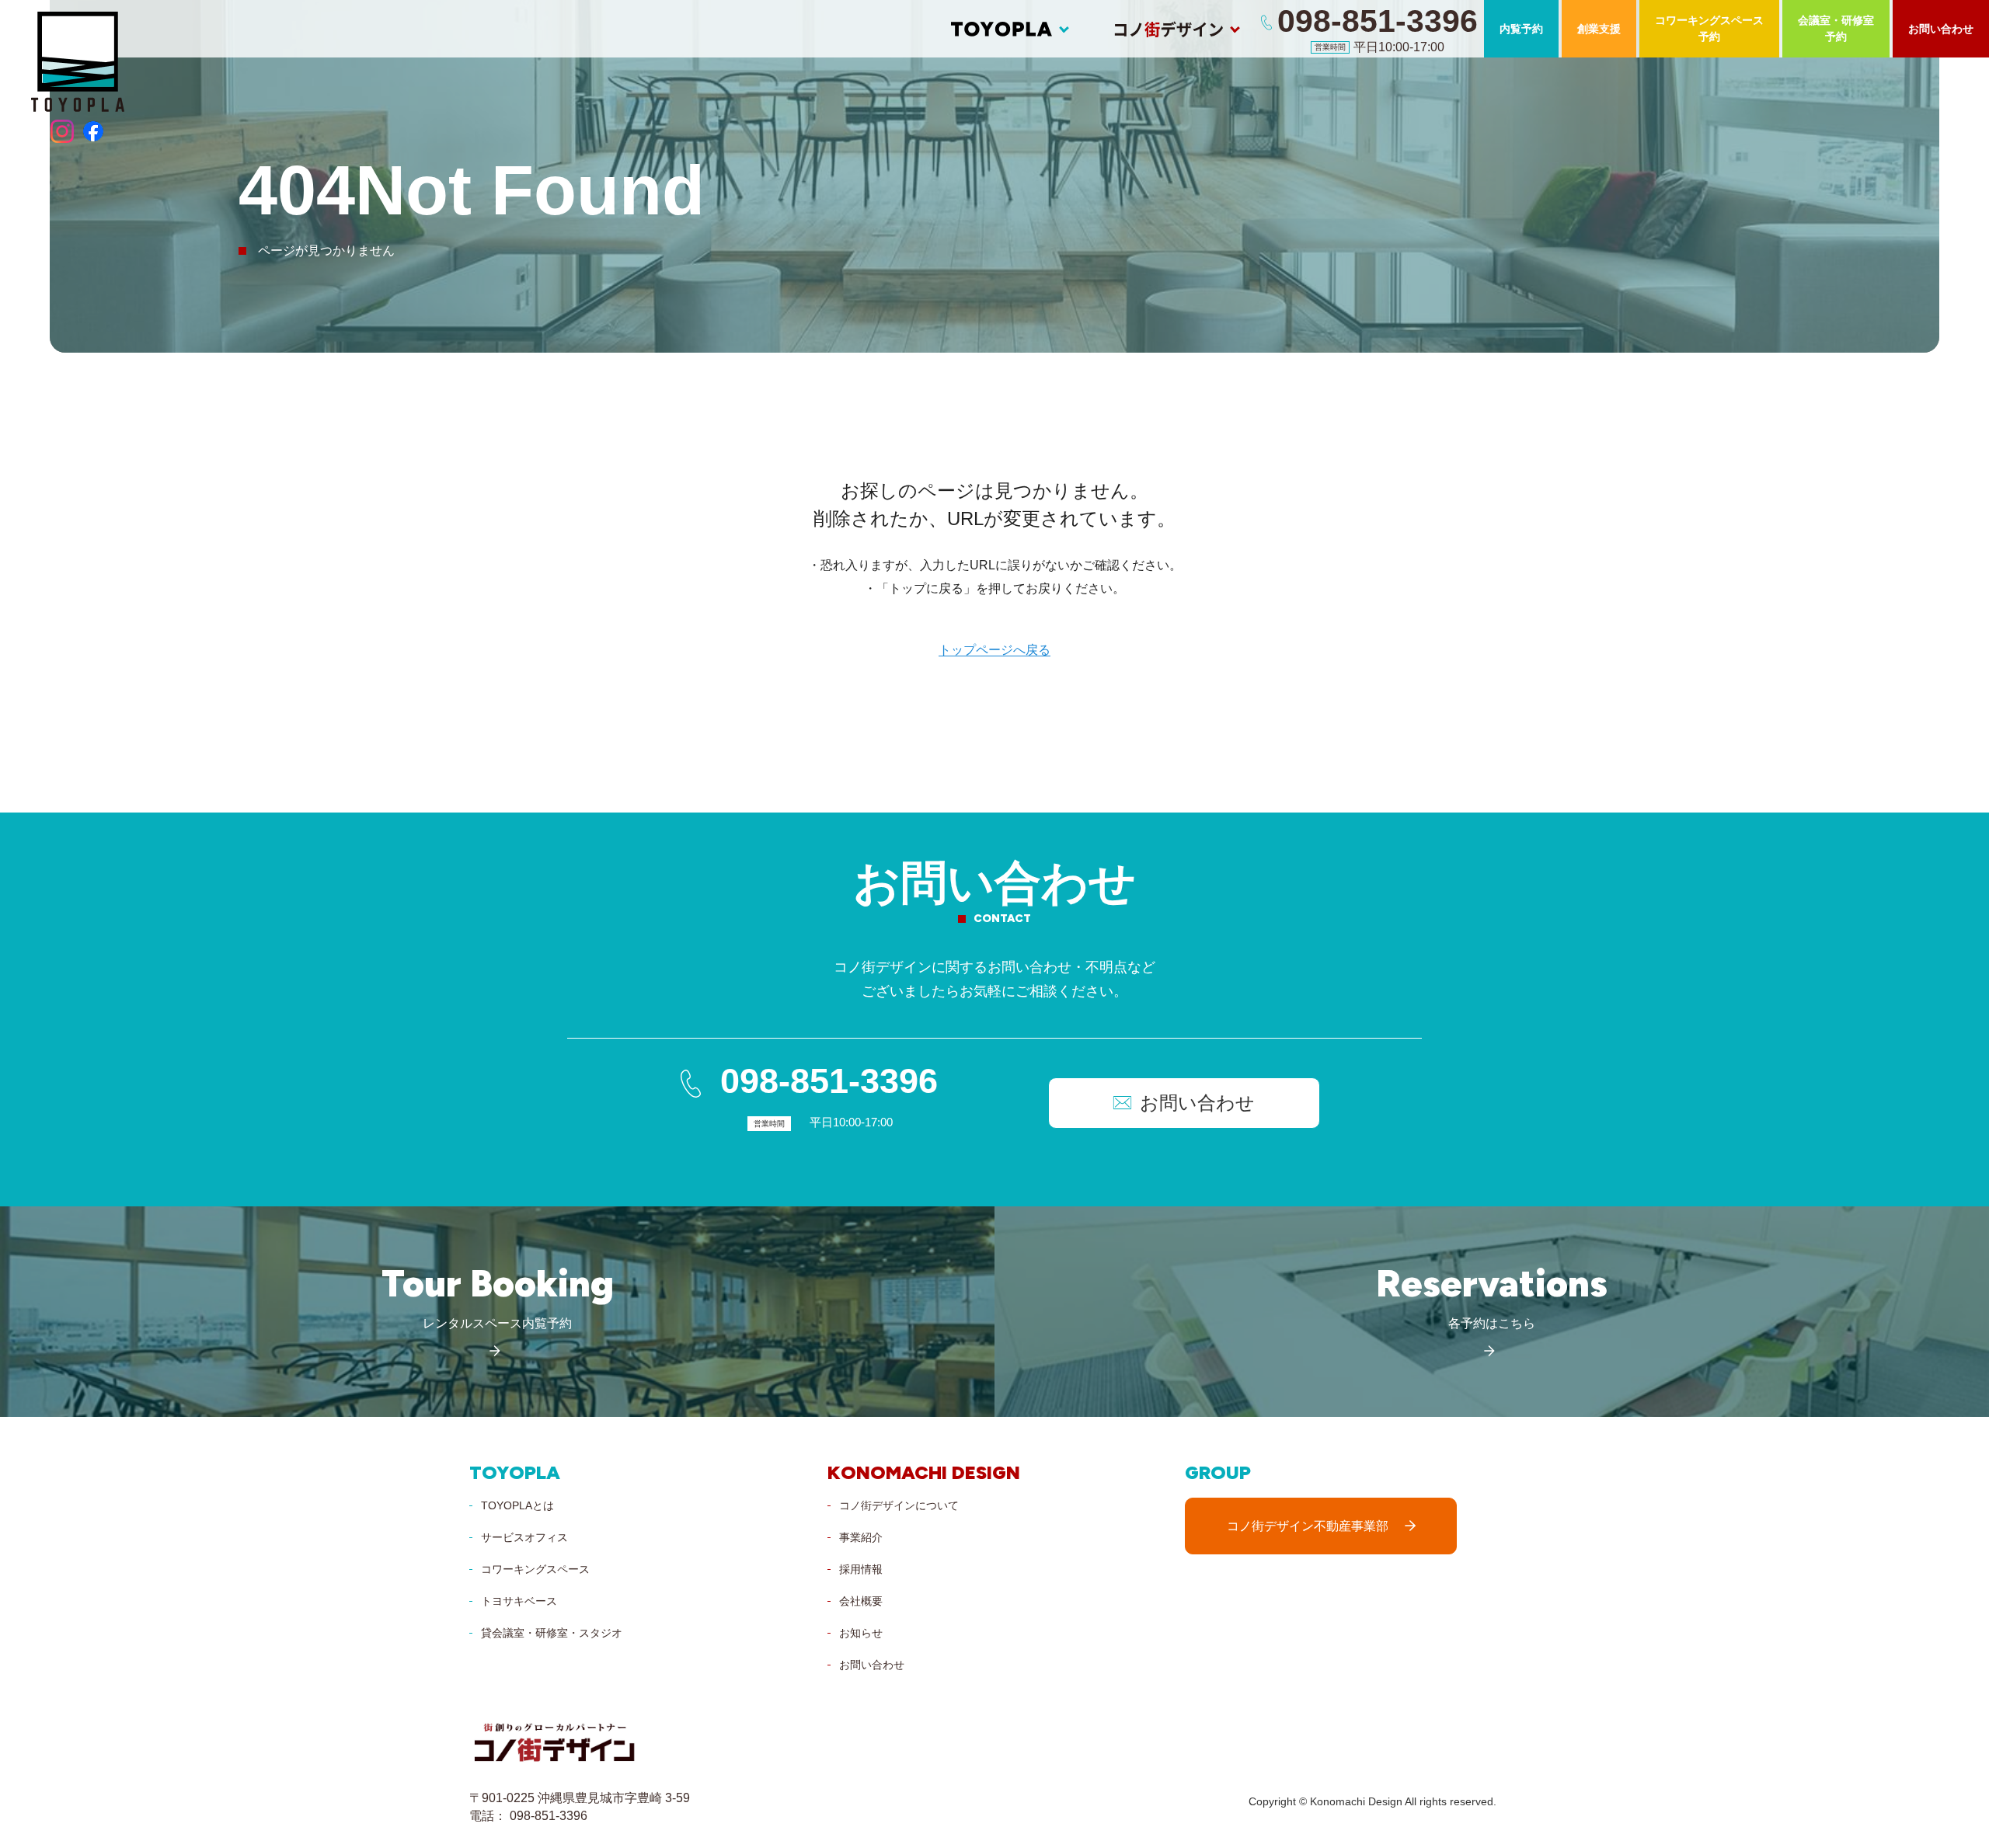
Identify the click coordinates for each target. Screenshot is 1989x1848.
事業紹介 (861, 1537)
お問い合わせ (872, 1665)
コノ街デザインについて (899, 1505)
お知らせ (861, 1633)
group (1218, 1473)
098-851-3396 (829, 1081)
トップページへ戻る (994, 650)
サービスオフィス (524, 1537)
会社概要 (861, 1601)
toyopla (515, 1473)
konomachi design (924, 1473)
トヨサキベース (519, 1601)
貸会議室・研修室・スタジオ (552, 1633)
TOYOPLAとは (517, 1505)
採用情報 (861, 1569)
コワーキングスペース (535, 1569)
